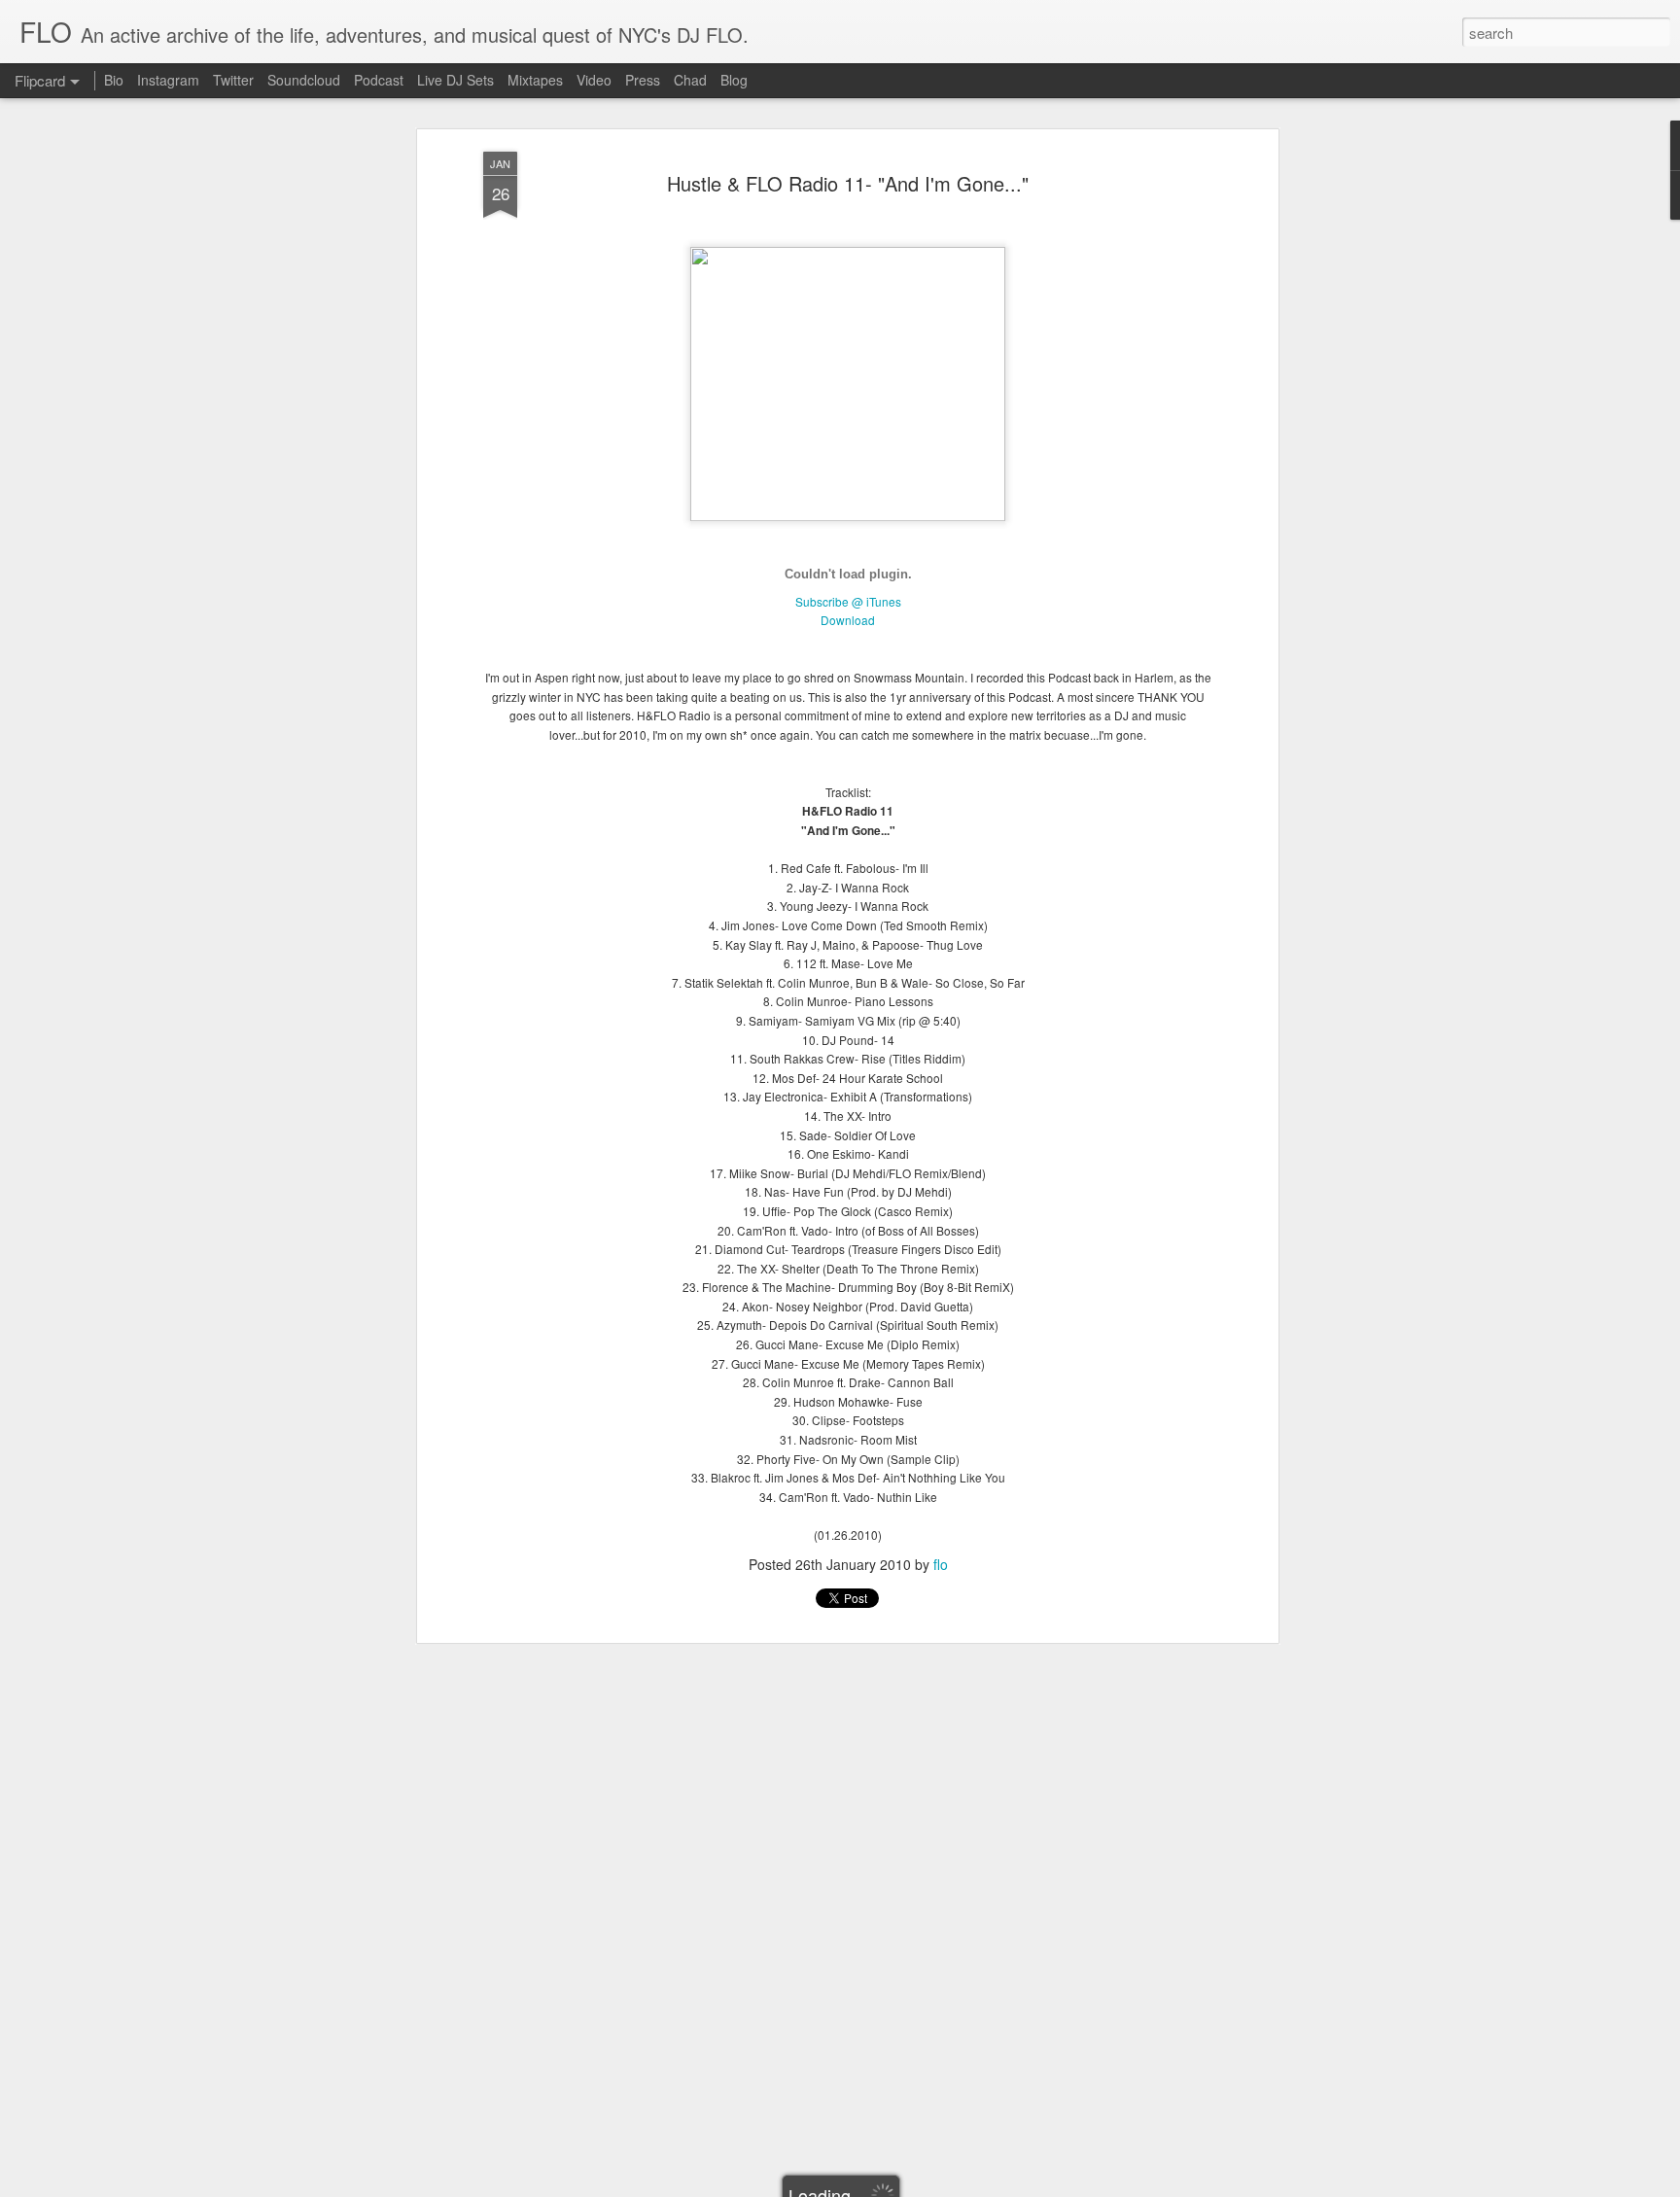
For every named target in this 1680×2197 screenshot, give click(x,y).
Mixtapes (535, 80)
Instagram (168, 80)
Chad (690, 80)
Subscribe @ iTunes (848, 601)
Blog (734, 80)
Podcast (379, 80)
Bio (114, 80)
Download (848, 620)
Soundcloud (304, 80)
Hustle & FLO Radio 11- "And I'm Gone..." (848, 183)
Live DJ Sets (455, 80)
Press (643, 80)
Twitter (233, 80)
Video (594, 80)
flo (941, 1564)
